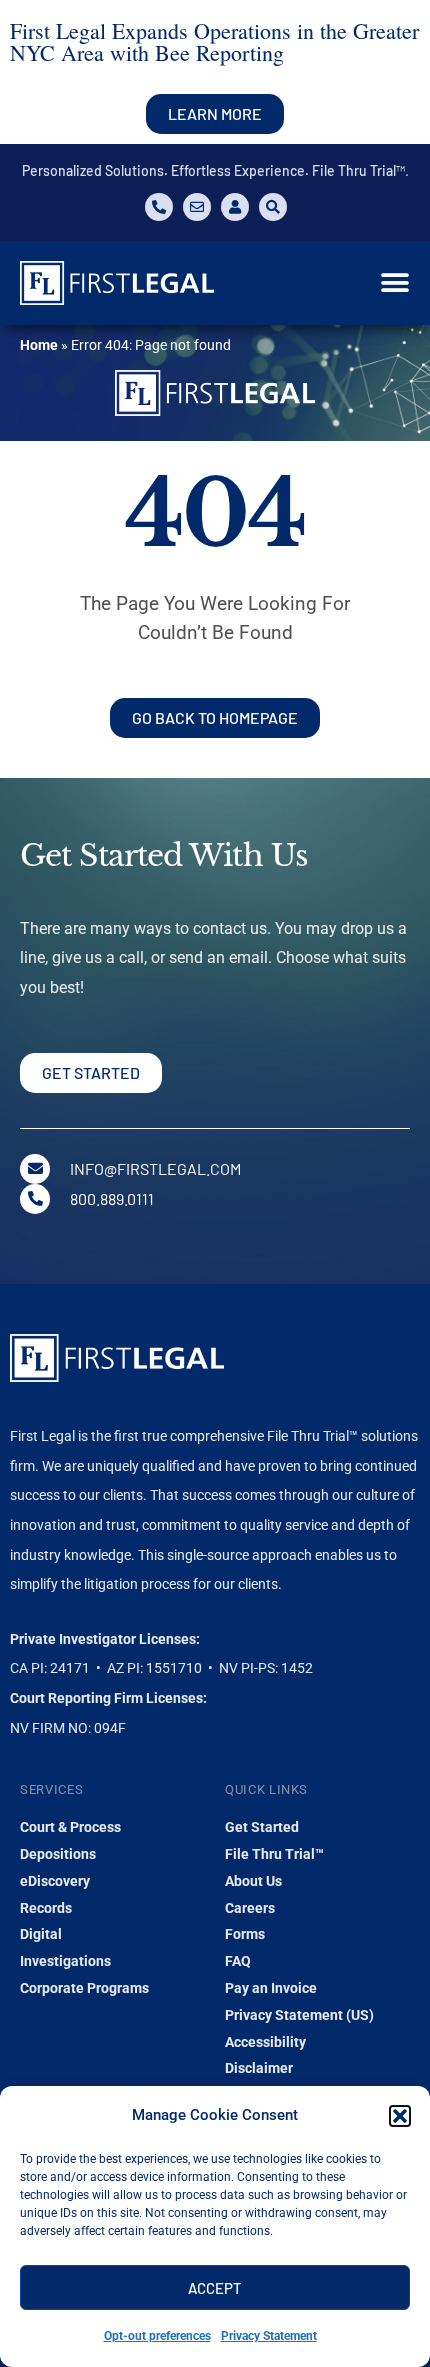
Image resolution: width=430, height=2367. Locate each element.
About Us (253, 1881)
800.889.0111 (112, 1198)
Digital (41, 1934)
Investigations (65, 1961)
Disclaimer (259, 2068)
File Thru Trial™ (274, 1854)
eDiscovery (55, 1881)
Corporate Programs (84, 1988)
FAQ (238, 1961)
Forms (245, 1934)
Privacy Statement (269, 2336)
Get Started (262, 1827)
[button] (400, 2116)
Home (39, 345)
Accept (215, 2288)
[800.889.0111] (35, 1199)
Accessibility (265, 2042)
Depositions (58, 1854)
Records (46, 1908)
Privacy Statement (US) (299, 2015)
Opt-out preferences (157, 2336)
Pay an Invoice (271, 1988)
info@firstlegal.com (155, 1168)
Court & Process (70, 1827)
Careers (250, 1908)
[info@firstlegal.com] (35, 1169)
